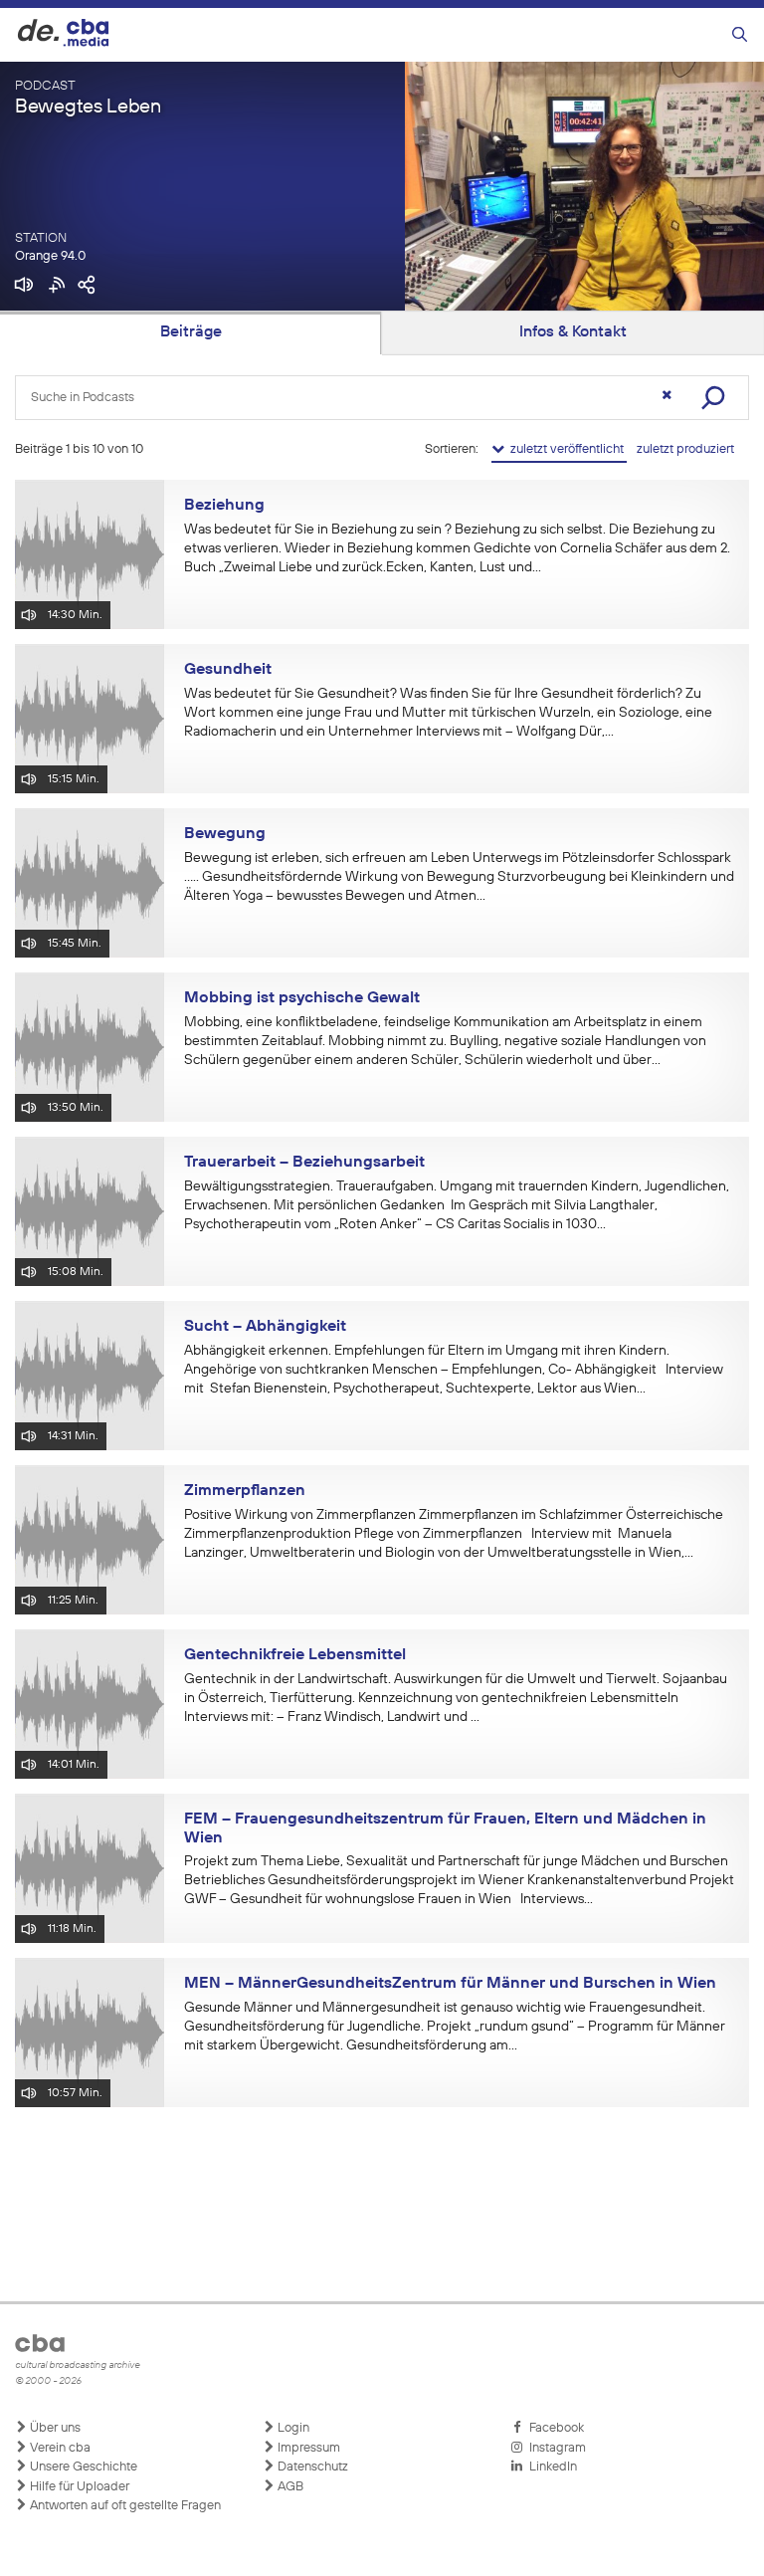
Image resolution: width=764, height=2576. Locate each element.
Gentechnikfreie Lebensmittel (295, 1655)
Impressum (307, 2448)
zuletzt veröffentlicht (566, 449)
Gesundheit (228, 670)
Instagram (555, 2448)
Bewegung (225, 834)
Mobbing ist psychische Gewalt (302, 998)
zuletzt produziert (685, 449)
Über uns (54, 2428)
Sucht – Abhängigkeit (265, 1327)
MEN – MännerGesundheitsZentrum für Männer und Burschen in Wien (450, 1984)
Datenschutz (311, 2467)
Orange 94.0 (50, 256)
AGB (289, 2487)
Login (292, 2428)
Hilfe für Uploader (78, 2487)
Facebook (554, 2428)
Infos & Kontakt (573, 332)
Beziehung (224, 506)
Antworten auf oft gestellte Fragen (124, 2506)
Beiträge (191, 332)
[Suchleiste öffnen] (740, 35)
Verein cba (59, 2448)
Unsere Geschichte (82, 2467)
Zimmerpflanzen (245, 1491)
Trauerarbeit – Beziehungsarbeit (304, 1163)
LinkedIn (550, 2467)
